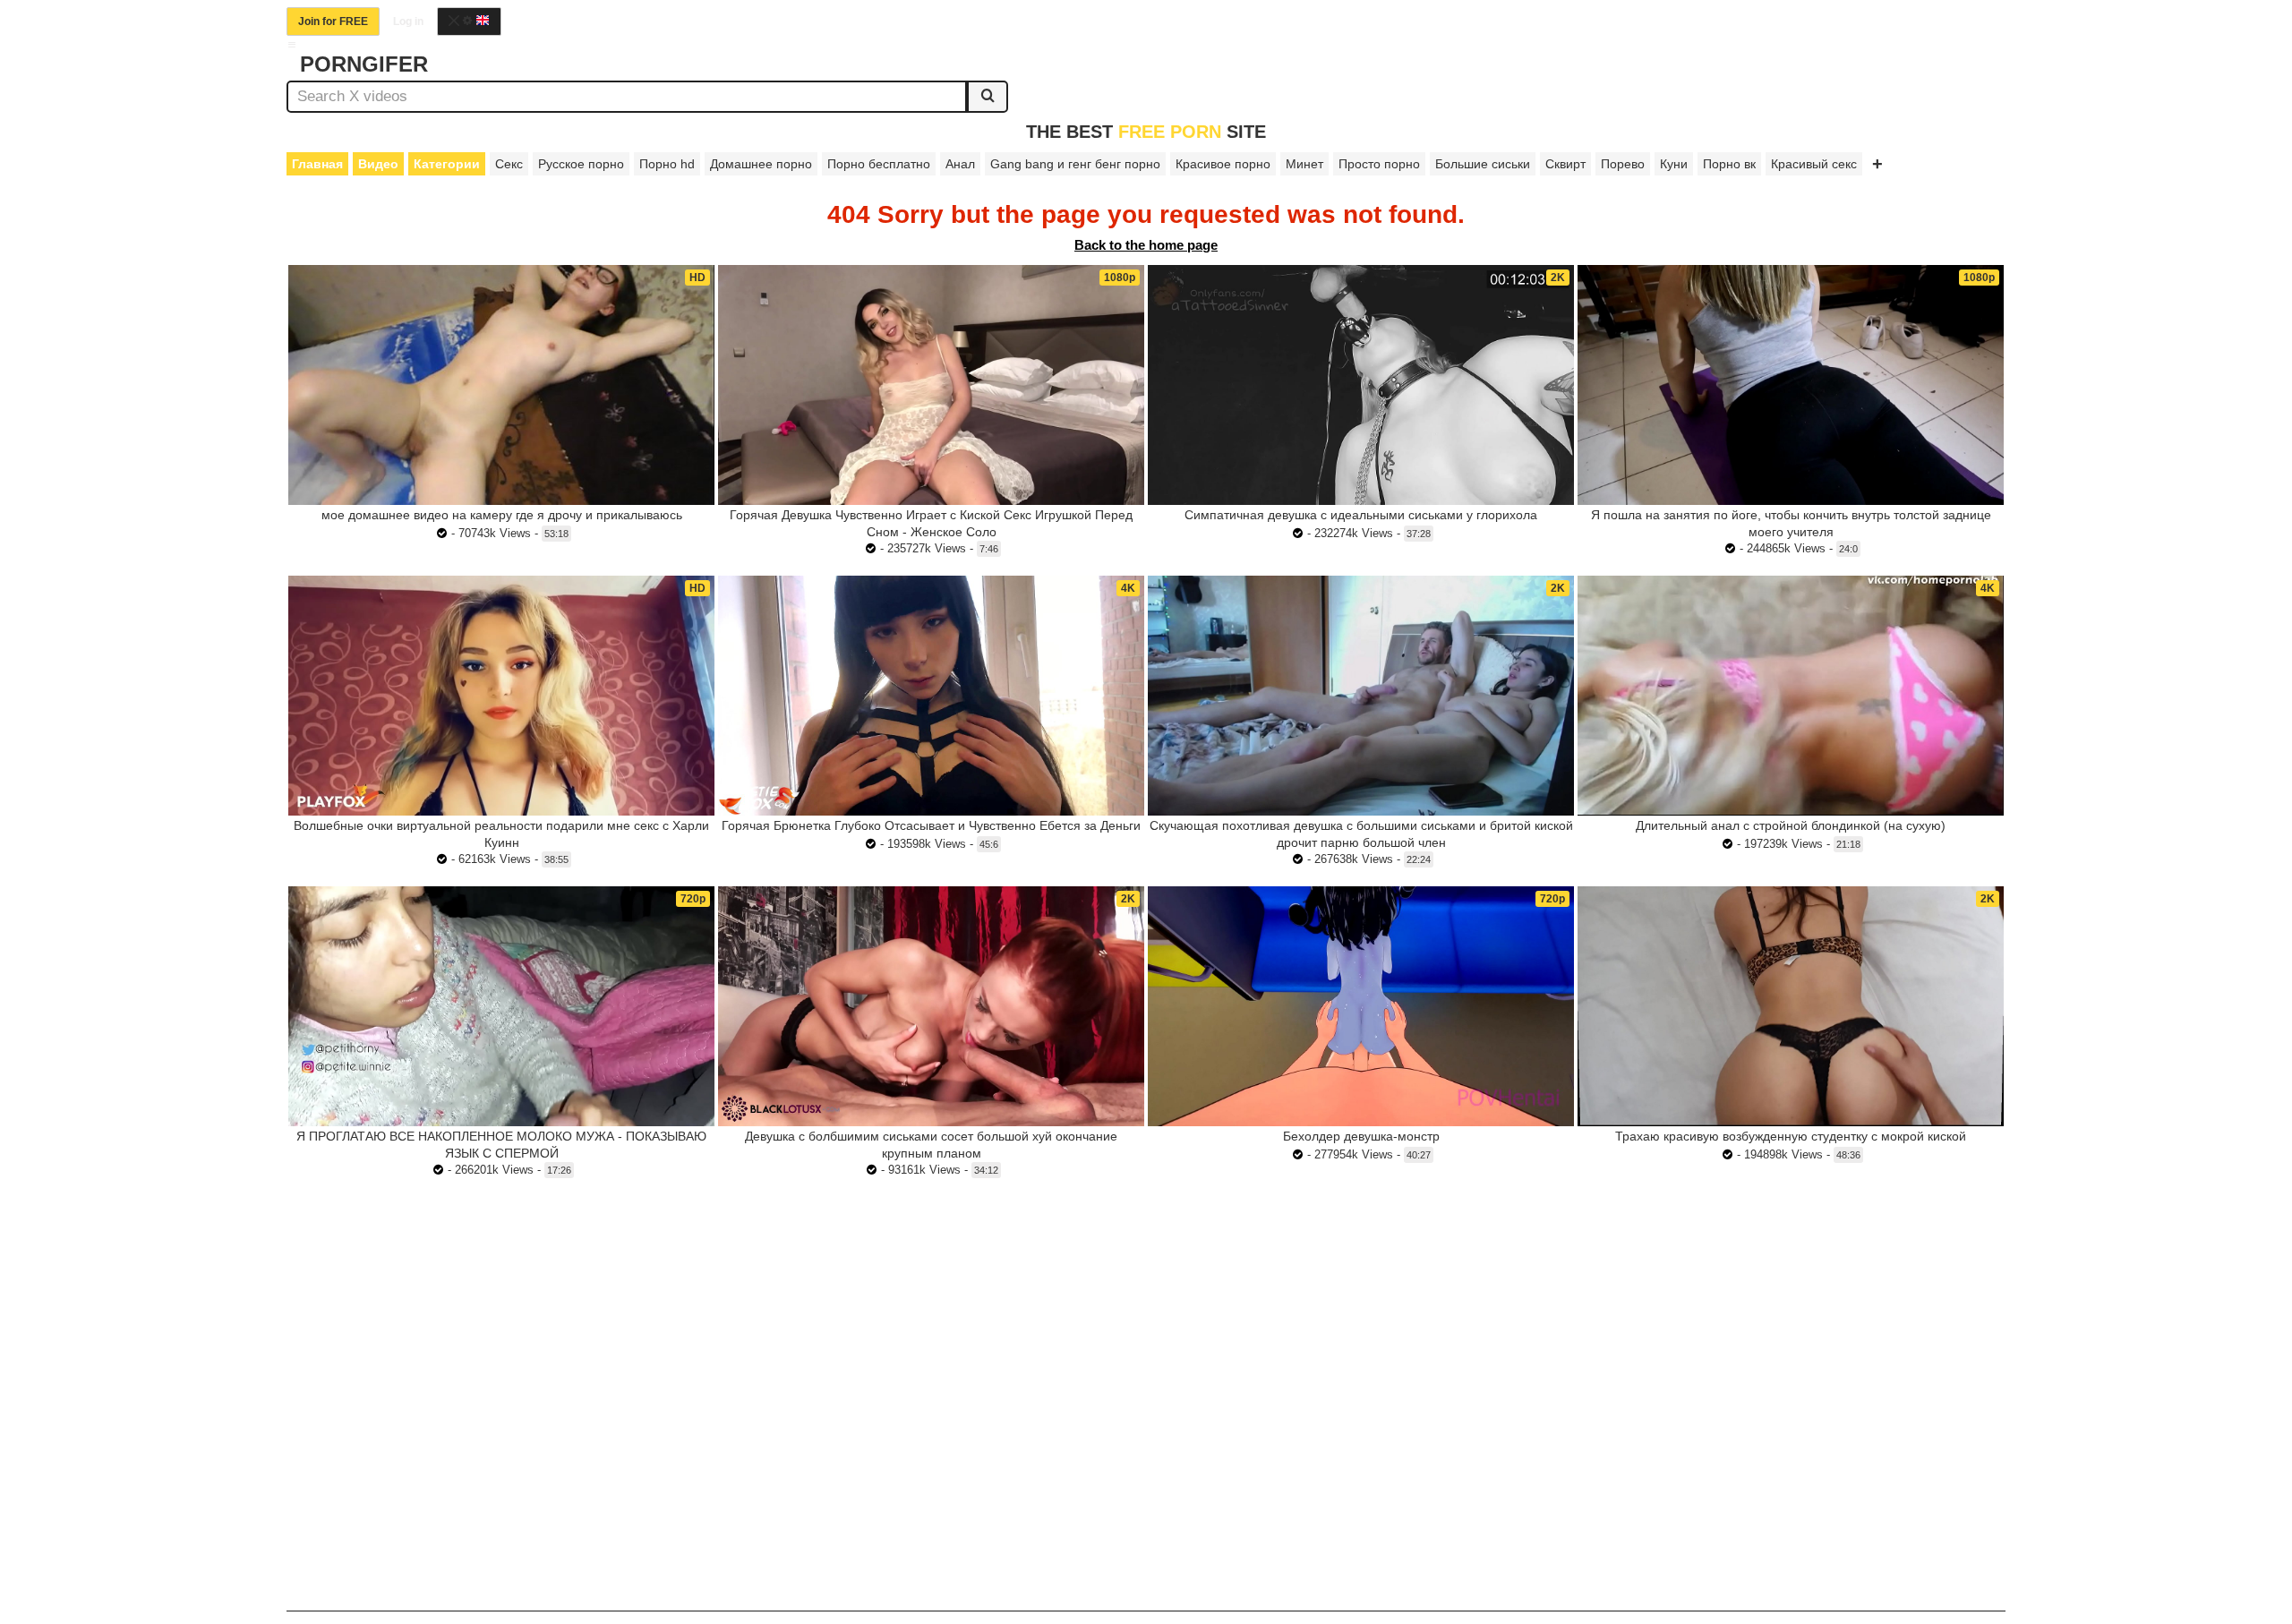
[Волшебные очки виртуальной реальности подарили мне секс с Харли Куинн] (501, 696)
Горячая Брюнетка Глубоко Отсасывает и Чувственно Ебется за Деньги (931, 825)
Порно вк (1729, 164)
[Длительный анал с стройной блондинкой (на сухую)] (1791, 695)
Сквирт (1565, 164)
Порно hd (667, 164)
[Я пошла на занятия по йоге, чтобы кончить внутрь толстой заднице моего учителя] (1791, 385)
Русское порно (581, 164)
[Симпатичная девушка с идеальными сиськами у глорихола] (1361, 385)
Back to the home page (1146, 245)
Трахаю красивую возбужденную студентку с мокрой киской (1791, 1136)
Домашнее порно (761, 164)
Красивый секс (1814, 164)
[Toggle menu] (292, 45)
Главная (317, 164)
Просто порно (1379, 164)
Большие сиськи (1483, 164)
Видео (378, 164)
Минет (1304, 164)
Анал (960, 164)
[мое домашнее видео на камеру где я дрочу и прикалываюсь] (501, 385)
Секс (509, 164)
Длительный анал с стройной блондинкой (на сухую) (1791, 825)
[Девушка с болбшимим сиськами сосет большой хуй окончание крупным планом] (931, 1006)
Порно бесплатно (879, 164)
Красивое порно (1223, 164)
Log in (408, 21)
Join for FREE (333, 21)
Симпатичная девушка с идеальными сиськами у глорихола (1361, 515)
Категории (447, 164)
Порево (1623, 164)
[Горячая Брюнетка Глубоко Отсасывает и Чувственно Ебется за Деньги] (931, 696)
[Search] (988, 97)
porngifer (364, 64)
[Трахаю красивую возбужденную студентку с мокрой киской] (1791, 1006)
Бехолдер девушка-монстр (1361, 1136)
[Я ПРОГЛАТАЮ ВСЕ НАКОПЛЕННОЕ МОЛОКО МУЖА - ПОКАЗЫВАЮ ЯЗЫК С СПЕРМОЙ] (501, 1006)
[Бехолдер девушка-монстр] (1361, 1006)
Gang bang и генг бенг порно (1075, 164)
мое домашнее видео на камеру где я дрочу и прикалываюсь (502, 515)
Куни (1674, 164)
